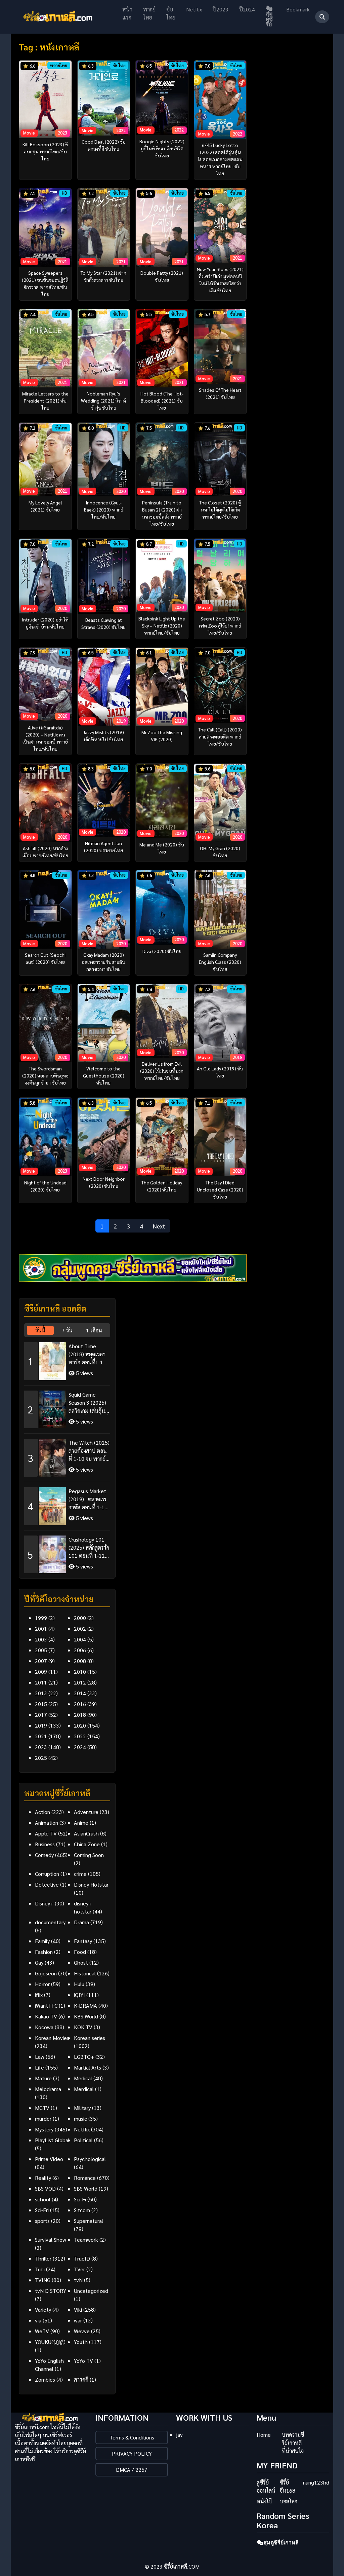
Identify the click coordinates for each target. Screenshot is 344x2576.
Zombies (45, 2379)
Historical (85, 1973)
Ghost (81, 1962)
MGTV (42, 2108)
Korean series (90, 2038)
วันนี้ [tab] (40, 1330)
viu (38, 2320)
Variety (43, 2309)
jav (179, 2435)
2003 (41, 1639)
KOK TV (83, 2027)
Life (39, 2067)
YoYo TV (83, 2361)
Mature (43, 2078)
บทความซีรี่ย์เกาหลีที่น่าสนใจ (293, 2443)
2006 (80, 1650)
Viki (78, 2309)
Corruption (47, 1874)
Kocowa (44, 2027)
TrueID (82, 2258)
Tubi (40, 2269)
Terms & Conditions (132, 2437)
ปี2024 (247, 9)
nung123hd (316, 2482)
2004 (80, 1639)
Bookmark (298, 9)
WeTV (42, 2331)
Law (40, 2057)
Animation (47, 1823)
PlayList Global (52, 2140)
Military (82, 2108)
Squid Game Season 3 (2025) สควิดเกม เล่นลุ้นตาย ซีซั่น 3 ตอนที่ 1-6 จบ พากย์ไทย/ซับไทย (89, 1403)
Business (45, 1844)
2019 (41, 1725)
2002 (80, 1628)
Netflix (194, 9)
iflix (39, 1995)
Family (42, 1941)
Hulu (79, 1984)
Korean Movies (52, 2038)
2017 (41, 1715)
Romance (85, 2178)
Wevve (82, 2331)
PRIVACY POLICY (132, 2453)
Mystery (44, 2129)
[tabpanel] (67, 1455)
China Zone (87, 1844)
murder (43, 2118)
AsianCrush (86, 1833)
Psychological (90, 2159)
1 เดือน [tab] (94, 1330)
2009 (41, 1672)
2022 (80, 1736)
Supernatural (89, 2221)
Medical (83, 2078)
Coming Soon (89, 1855)
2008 (80, 1661)
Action (42, 1812)
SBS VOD (45, 2188)
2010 (80, 1672)
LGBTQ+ (84, 2057)
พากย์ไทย (149, 13)
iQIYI (79, 1995)
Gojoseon (46, 1973)
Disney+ (44, 1903)
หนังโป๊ (265, 2501)
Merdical (84, 2089)
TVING (43, 2280)
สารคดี (81, 2379)
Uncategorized (91, 2291)
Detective (47, 1884)
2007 (41, 1661)
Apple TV (46, 1833)
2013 (41, 1693)
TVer (79, 2269)
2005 (41, 1650)
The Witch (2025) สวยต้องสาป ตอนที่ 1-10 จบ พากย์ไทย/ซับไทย (89, 1451)
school (43, 2199)
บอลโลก (289, 2501)
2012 (80, 1682)
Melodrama (48, 2089)
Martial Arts (88, 2067)
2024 (80, 1747)
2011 (41, 1682)
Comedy (44, 1855)
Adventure (86, 1812)
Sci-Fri (42, 2210)
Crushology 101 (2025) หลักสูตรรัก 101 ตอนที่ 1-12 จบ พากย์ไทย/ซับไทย (89, 1548)
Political (83, 2140)
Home (264, 2435)
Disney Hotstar (91, 1884)
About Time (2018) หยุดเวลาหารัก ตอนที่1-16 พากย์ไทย (87, 1354)
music (80, 2118)
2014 (80, 1693)
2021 (41, 1736)
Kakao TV (46, 2016)
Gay (39, 1962)
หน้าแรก (127, 13)
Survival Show (51, 2240)
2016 (80, 1704)
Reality (43, 2178)
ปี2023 (221, 9)
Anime (81, 1823)
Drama (81, 1922)
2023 (41, 1747)
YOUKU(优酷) (50, 2342)
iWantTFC (46, 2005)
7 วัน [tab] (67, 1330)
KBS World (86, 2016)
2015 (41, 1704)
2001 (41, 1628)
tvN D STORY (51, 2291)
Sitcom (82, 2210)
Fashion (44, 1952)
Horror (42, 1984)
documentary (50, 1922)
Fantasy (83, 1941)
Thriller (43, 2258)
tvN (78, 2280)
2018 (80, 1715)
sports (42, 2221)
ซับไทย (171, 13)
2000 (80, 1618)
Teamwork (86, 2240)
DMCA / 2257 (132, 2470)
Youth (81, 2342)
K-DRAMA (85, 2005)
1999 (41, 1618)
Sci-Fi (80, 2199)
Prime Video (49, 2159)
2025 (41, 1758)
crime (80, 1874)
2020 (80, 1725)
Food (80, 1952)
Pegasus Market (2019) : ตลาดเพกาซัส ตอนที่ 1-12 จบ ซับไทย (88, 1499)
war (78, 2320)
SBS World (86, 2188)
